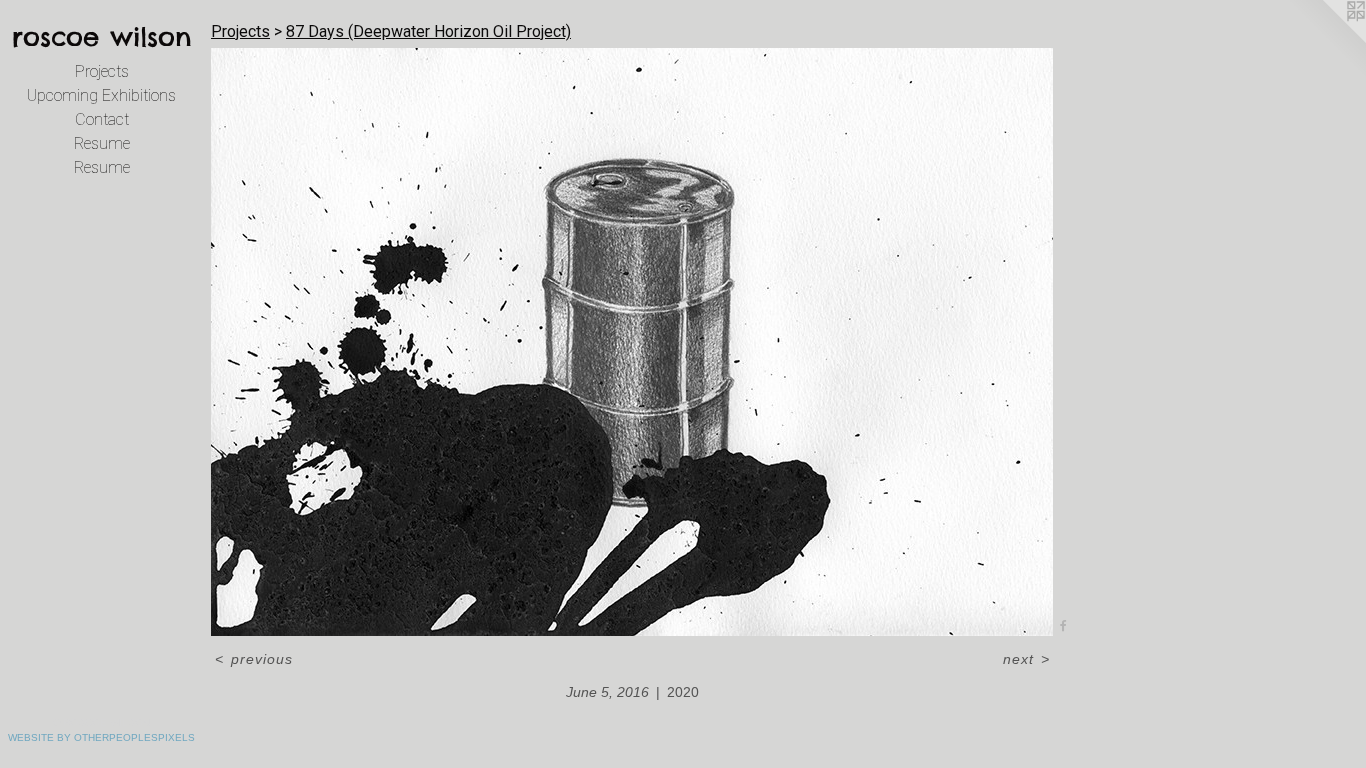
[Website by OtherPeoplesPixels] (1326, 40)
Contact (102, 119)
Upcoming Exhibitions (101, 95)
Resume (102, 143)
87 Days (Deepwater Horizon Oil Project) (428, 31)
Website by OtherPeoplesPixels (101, 737)
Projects (102, 71)
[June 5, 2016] (632, 342)
